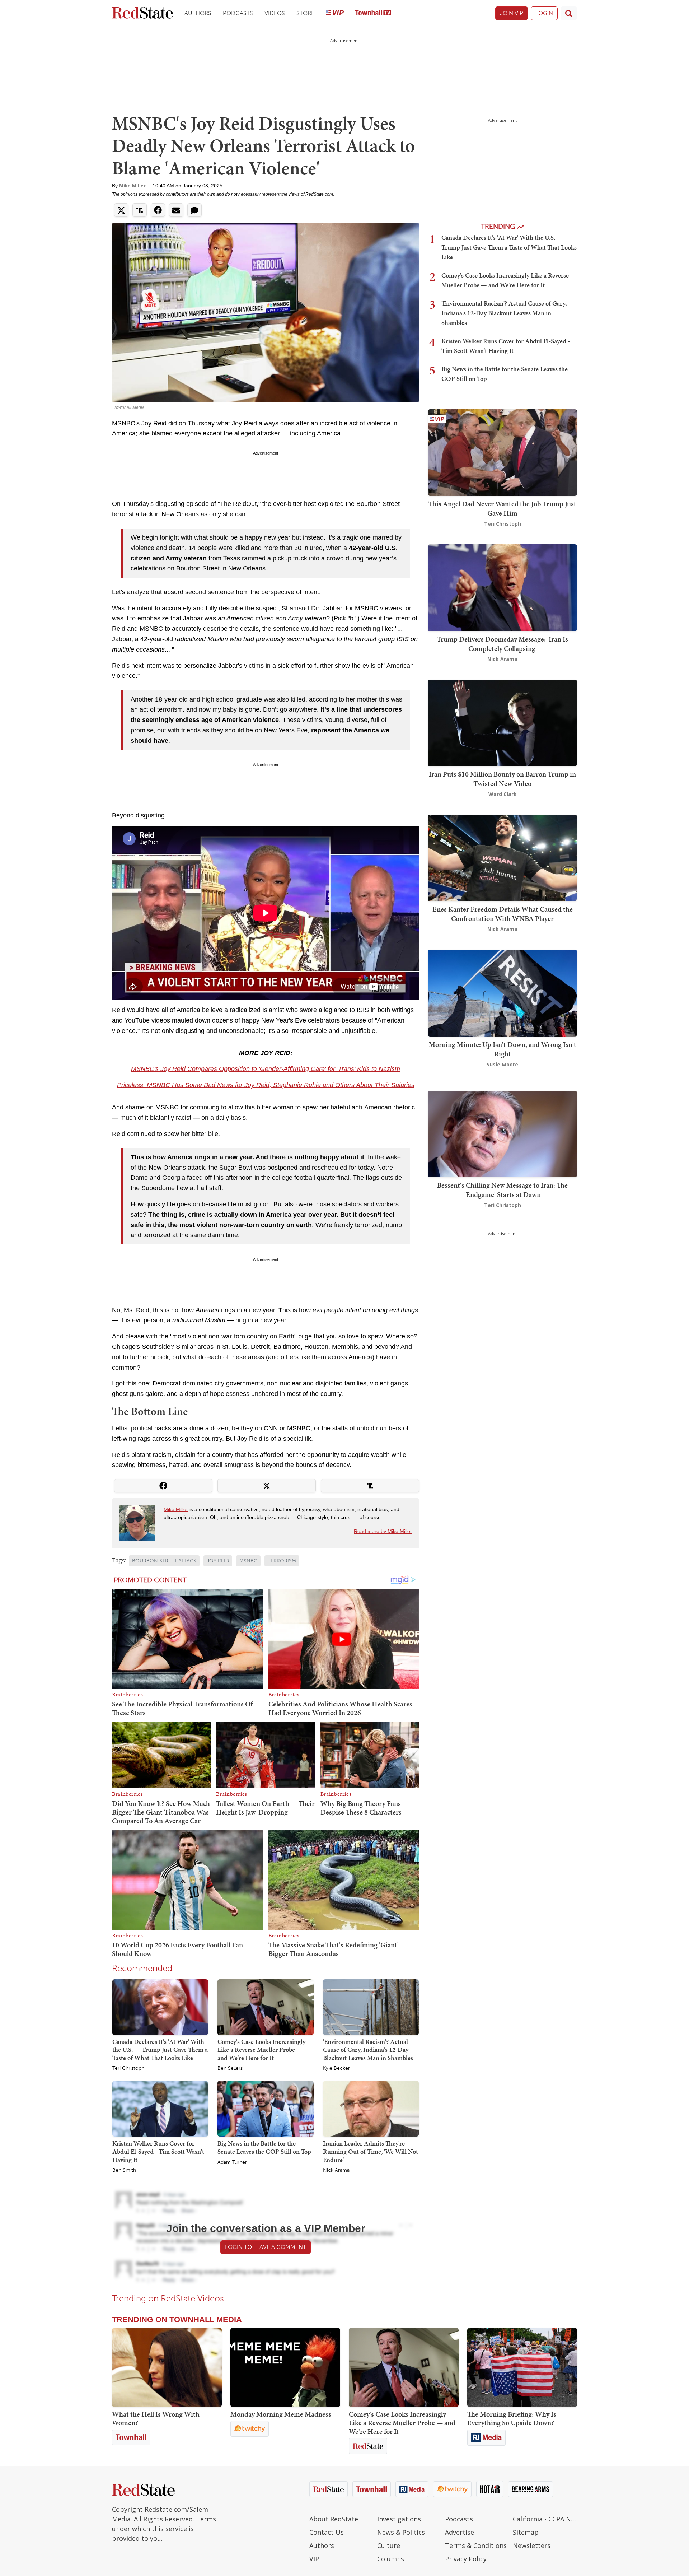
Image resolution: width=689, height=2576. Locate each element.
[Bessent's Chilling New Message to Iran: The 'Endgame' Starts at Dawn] (502, 1133)
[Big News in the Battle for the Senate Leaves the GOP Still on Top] (265, 2109)
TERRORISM (282, 1561)
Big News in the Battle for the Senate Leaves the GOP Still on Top (264, 2147)
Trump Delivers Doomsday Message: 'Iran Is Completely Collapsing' (502, 644)
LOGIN (544, 13)
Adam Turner (232, 2162)
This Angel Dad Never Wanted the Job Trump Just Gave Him (502, 508)
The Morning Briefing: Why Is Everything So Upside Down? (512, 2418)
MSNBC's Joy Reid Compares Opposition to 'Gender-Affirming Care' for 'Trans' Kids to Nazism (266, 1069)
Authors (198, 13)
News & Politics (401, 2532)
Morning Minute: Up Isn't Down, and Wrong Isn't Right (503, 1049)
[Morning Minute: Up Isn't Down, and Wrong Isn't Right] (502, 993)
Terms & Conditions (476, 2545)
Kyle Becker (336, 2068)
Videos (275, 13)
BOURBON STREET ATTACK (164, 1561)
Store (305, 13)
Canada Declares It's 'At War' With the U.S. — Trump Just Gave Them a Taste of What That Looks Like (160, 2050)
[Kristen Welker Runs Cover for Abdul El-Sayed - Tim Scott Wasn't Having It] (160, 2109)
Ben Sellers (230, 2068)
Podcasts (238, 13)
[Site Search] (569, 13)
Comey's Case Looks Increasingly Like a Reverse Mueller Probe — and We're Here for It (261, 2050)
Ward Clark (503, 794)
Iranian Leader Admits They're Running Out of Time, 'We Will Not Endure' (371, 2151)
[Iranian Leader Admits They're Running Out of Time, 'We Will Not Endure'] (371, 2109)
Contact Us (327, 2532)
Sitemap (526, 2532)
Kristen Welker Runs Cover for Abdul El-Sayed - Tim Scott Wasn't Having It (158, 2151)
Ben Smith (124, 2170)
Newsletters (532, 2545)
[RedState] (142, 13)
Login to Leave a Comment (266, 2247)
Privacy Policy (466, 2559)
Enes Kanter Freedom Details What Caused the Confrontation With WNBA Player (503, 914)
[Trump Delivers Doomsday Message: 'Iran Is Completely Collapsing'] (502, 587)
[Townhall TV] (373, 13)
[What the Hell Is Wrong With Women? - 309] (167, 2367)
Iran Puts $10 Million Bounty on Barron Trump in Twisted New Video (502, 779)
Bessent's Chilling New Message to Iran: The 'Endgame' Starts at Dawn (502, 1190)
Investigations (399, 2519)
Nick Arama (336, 2170)
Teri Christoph (128, 2068)
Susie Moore (502, 1064)
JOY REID (218, 1561)
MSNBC (248, 1561)
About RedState (334, 2519)
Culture (389, 2545)
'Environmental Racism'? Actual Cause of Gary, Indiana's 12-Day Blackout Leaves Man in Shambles (368, 2050)
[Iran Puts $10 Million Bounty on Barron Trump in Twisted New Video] (502, 722)
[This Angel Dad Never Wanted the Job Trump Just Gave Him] (502, 452)
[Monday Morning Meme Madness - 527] (285, 2367)
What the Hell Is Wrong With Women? (156, 2418)
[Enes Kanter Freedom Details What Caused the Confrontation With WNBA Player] (502, 857)
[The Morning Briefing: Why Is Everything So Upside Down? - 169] (522, 2367)
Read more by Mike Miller (383, 1531)
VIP (314, 2559)
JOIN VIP (512, 13)
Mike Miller (132, 186)
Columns (391, 2559)
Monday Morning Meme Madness (281, 2414)
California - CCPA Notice (545, 2519)
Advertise (460, 2532)
